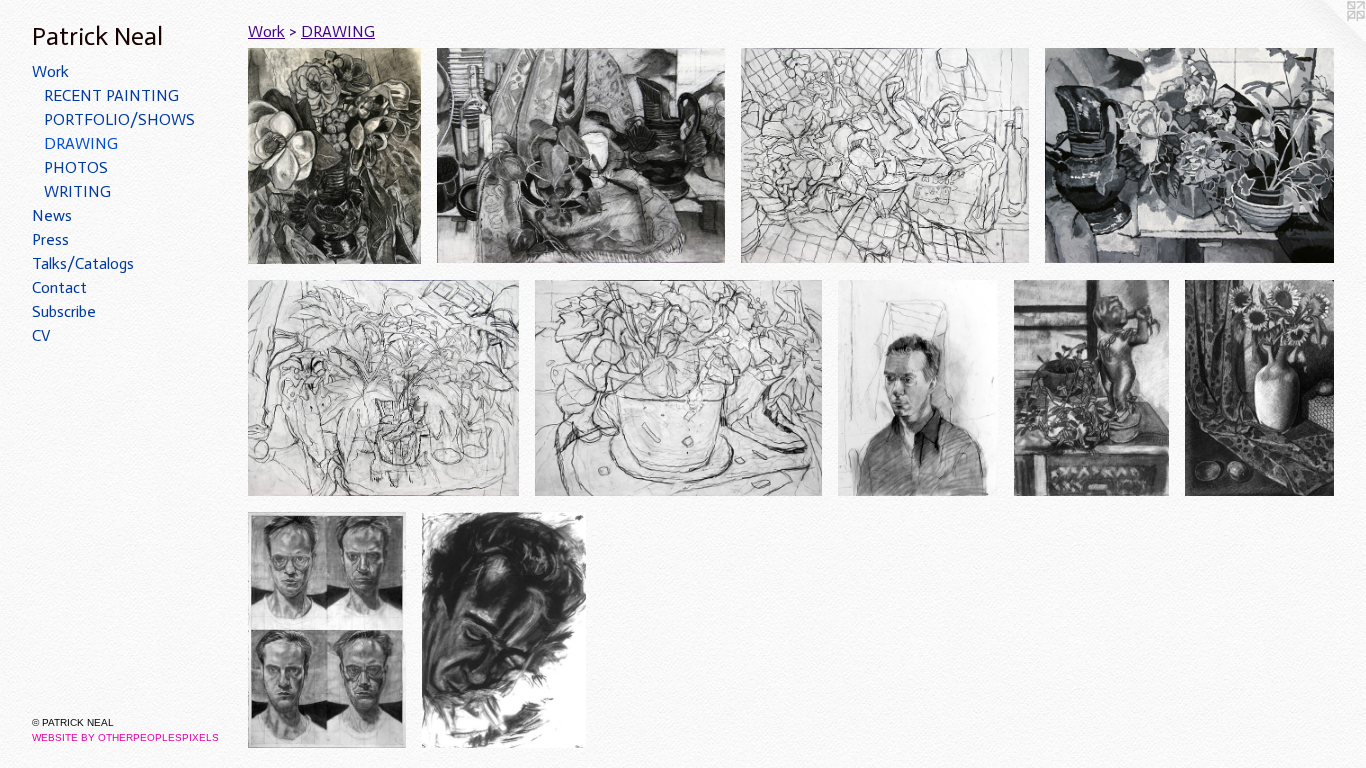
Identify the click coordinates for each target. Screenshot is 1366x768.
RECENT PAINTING (111, 95)
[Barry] (918, 388)
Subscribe (64, 311)
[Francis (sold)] (504, 629)
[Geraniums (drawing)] (678, 388)
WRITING (77, 191)
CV (41, 335)
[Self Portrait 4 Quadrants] (327, 629)
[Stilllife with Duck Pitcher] (580, 155)
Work (50, 71)
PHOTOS (76, 167)
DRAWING (81, 143)
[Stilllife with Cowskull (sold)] (383, 388)
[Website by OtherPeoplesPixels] (1326, 40)
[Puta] (1091, 388)
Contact (59, 287)
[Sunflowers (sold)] (1259, 388)
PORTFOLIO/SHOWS (119, 119)
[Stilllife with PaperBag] (885, 155)
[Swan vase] (334, 156)
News (52, 215)
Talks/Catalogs (83, 263)
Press (50, 239)
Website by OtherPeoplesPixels (125, 737)
